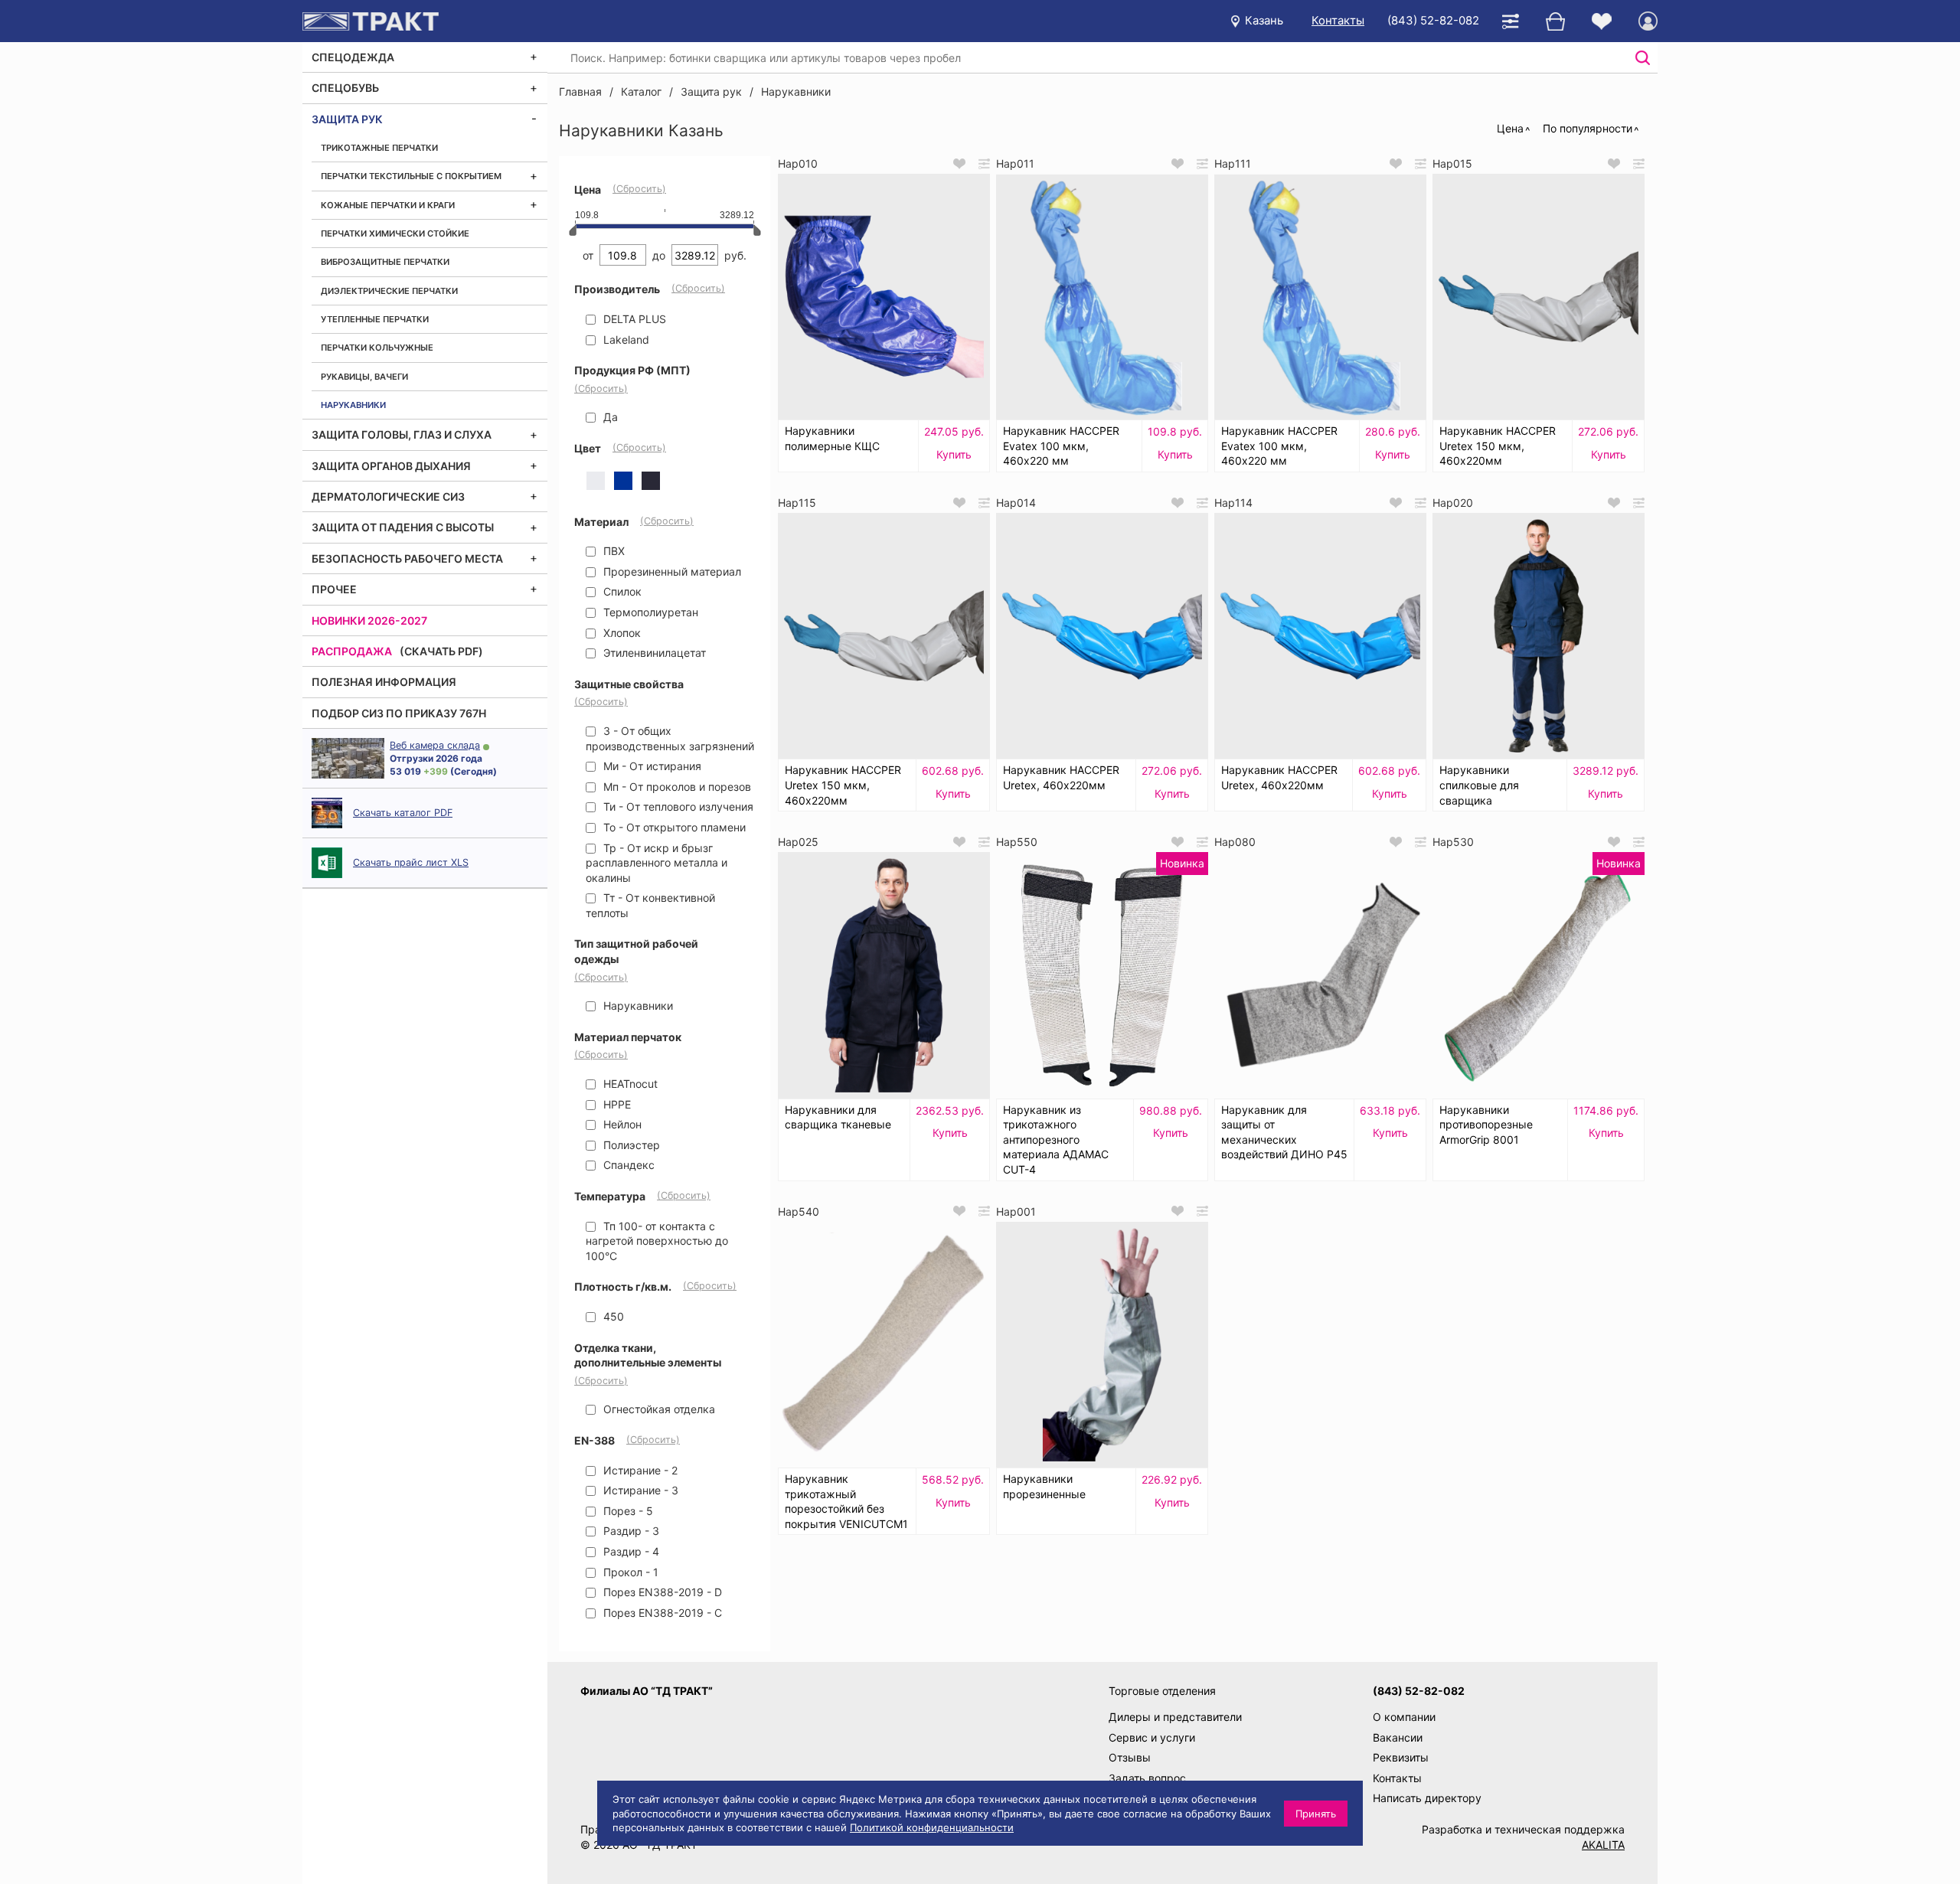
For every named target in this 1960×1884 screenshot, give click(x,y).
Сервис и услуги (1152, 1737)
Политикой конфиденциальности (932, 1827)
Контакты (1338, 20)
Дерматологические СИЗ (388, 496)
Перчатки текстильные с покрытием (411, 176)
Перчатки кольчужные (377, 348)
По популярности (1588, 128)
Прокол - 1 (629, 1572)
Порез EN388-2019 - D (661, 1592)
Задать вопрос (1147, 1778)
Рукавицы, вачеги (364, 377)
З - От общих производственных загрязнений (670, 738)
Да (609, 417)
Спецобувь (345, 88)
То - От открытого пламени (673, 827)
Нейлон (621, 1124)
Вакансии (1398, 1737)
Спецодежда (353, 57)
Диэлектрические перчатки (389, 291)
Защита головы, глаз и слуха (402, 434)
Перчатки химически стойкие (395, 233)
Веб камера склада (435, 745)
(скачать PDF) (441, 651)
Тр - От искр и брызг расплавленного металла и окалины (657, 863)
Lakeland (625, 340)
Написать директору (1427, 1798)
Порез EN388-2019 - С (661, 1613)
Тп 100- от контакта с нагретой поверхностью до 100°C (657, 1241)
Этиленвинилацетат (653, 653)
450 (612, 1316)
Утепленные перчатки (375, 319)
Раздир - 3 (630, 1531)
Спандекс (627, 1165)
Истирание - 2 (639, 1470)
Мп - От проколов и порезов (676, 787)
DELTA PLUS (633, 319)
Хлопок (621, 633)
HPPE (616, 1104)
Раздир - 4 (630, 1551)
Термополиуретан (649, 612)
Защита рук (347, 119)
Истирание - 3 (639, 1490)
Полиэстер (630, 1145)
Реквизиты (1401, 1757)
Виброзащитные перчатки (385, 262)
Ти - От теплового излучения (677, 806)
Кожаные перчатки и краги (388, 205)
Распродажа (352, 651)
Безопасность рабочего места (407, 558)
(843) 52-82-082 (1433, 20)
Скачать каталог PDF (403, 813)
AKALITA (1603, 1845)
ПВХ (612, 551)
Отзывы (1130, 1757)
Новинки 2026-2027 (369, 620)
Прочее (334, 589)
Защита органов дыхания (391, 466)
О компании (1404, 1717)
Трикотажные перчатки (379, 148)
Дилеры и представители (1175, 1717)
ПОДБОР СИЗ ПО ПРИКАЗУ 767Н (399, 713)
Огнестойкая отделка (658, 1409)
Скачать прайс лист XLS (411, 862)
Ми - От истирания (651, 766)
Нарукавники (353, 405)
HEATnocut (629, 1084)
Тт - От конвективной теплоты (650, 905)
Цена (1510, 128)
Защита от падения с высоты (403, 527)
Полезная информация (384, 682)
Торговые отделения (1162, 1691)
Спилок (621, 591)
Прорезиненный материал (671, 571)
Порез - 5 (627, 1511)
